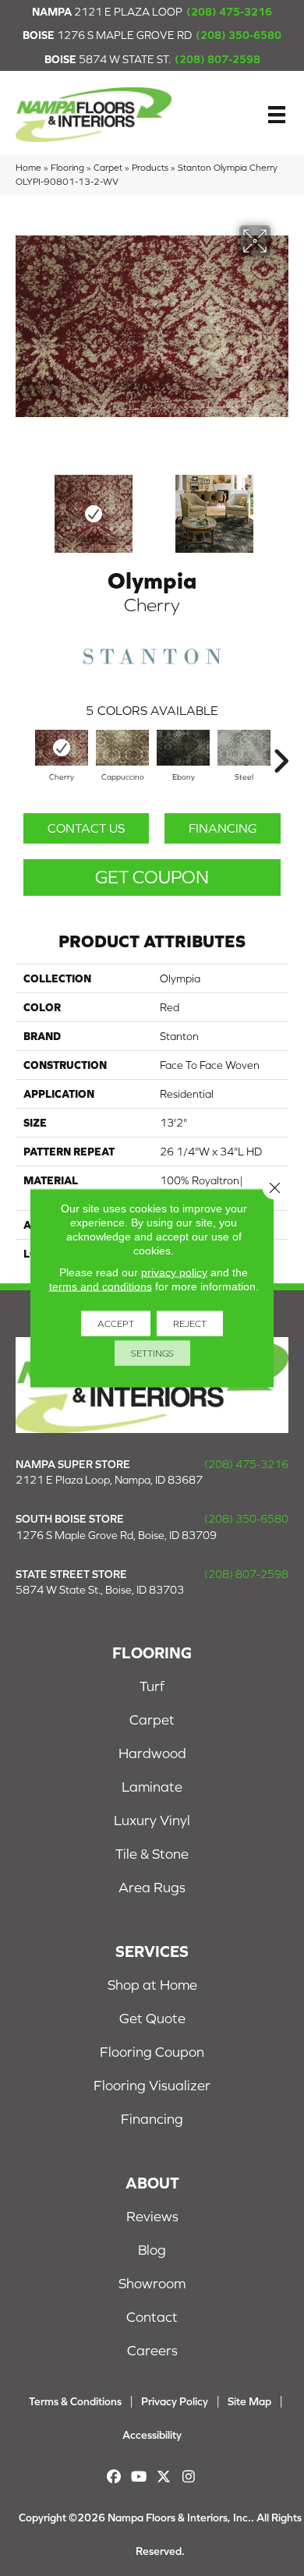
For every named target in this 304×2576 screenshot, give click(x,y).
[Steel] (244, 748)
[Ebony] (183, 748)
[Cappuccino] (122, 748)
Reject (190, 1324)
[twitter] (164, 2477)
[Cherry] (62, 748)
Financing (223, 828)
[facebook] (114, 2477)
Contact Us (86, 828)
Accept (116, 1324)
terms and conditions (101, 1286)
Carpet (108, 167)
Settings (152, 1353)
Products (150, 167)
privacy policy (174, 1272)
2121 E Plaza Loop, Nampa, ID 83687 (109, 1480)
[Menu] (277, 115)
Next (281, 506)
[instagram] (189, 2477)
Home (28, 167)
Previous (23, 506)
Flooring (67, 167)
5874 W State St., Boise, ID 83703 (100, 1590)
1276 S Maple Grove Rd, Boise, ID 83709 (116, 1535)
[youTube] (139, 2477)
